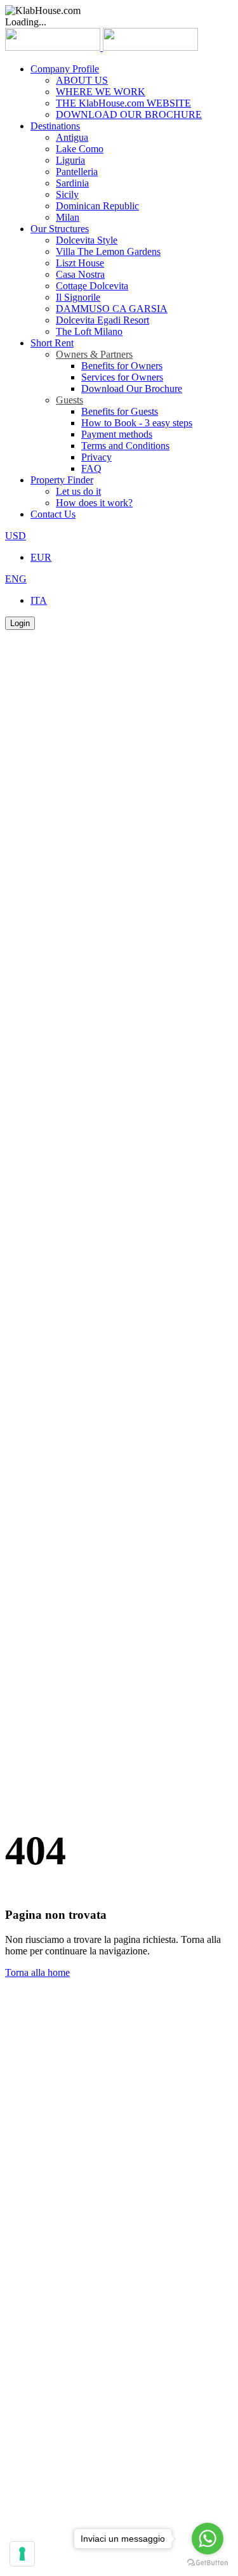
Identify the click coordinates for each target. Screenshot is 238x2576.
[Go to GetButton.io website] (208, 2563)
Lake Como (80, 149)
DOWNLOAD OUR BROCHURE (129, 114)
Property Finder (62, 480)
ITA (39, 600)
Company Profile (65, 69)
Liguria (70, 160)
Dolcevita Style (87, 240)
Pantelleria (77, 172)
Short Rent (52, 343)
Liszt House (80, 263)
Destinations (55, 126)
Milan (68, 217)
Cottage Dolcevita (92, 286)
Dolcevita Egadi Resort (102, 320)
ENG (16, 579)
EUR (41, 557)
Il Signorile (78, 297)
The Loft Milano (89, 331)
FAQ (91, 468)
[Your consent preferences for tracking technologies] (22, 2554)
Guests (69, 400)
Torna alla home (37, 1972)
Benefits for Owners (122, 366)
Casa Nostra (80, 274)
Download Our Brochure (132, 389)
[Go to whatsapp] (208, 2539)
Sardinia (72, 183)
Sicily (67, 194)
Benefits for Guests (120, 411)
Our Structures (60, 229)
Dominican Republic (97, 206)
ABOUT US (82, 80)
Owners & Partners (94, 354)
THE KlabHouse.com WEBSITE (123, 103)
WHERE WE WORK (101, 92)
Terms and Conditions (125, 446)
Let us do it (78, 491)
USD (16, 536)
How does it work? (94, 503)
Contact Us (53, 514)
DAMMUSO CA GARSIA (112, 309)
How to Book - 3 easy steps (137, 423)
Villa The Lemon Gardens (108, 252)
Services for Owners (122, 377)
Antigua (72, 137)
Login (20, 623)
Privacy (96, 457)
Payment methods (117, 434)
